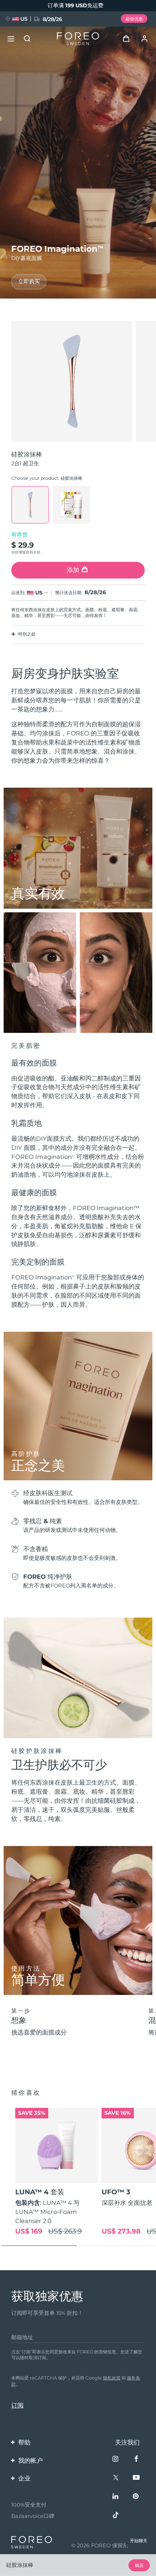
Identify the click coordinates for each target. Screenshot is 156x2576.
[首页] (78, 39)
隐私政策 (112, 2378)
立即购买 (29, 281)
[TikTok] (116, 2516)
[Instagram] (116, 2460)
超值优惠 (134, 19)
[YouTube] (137, 2478)
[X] (116, 2478)
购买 (139, 2565)
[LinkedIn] (116, 2497)
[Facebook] (137, 2460)
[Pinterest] (137, 2497)
